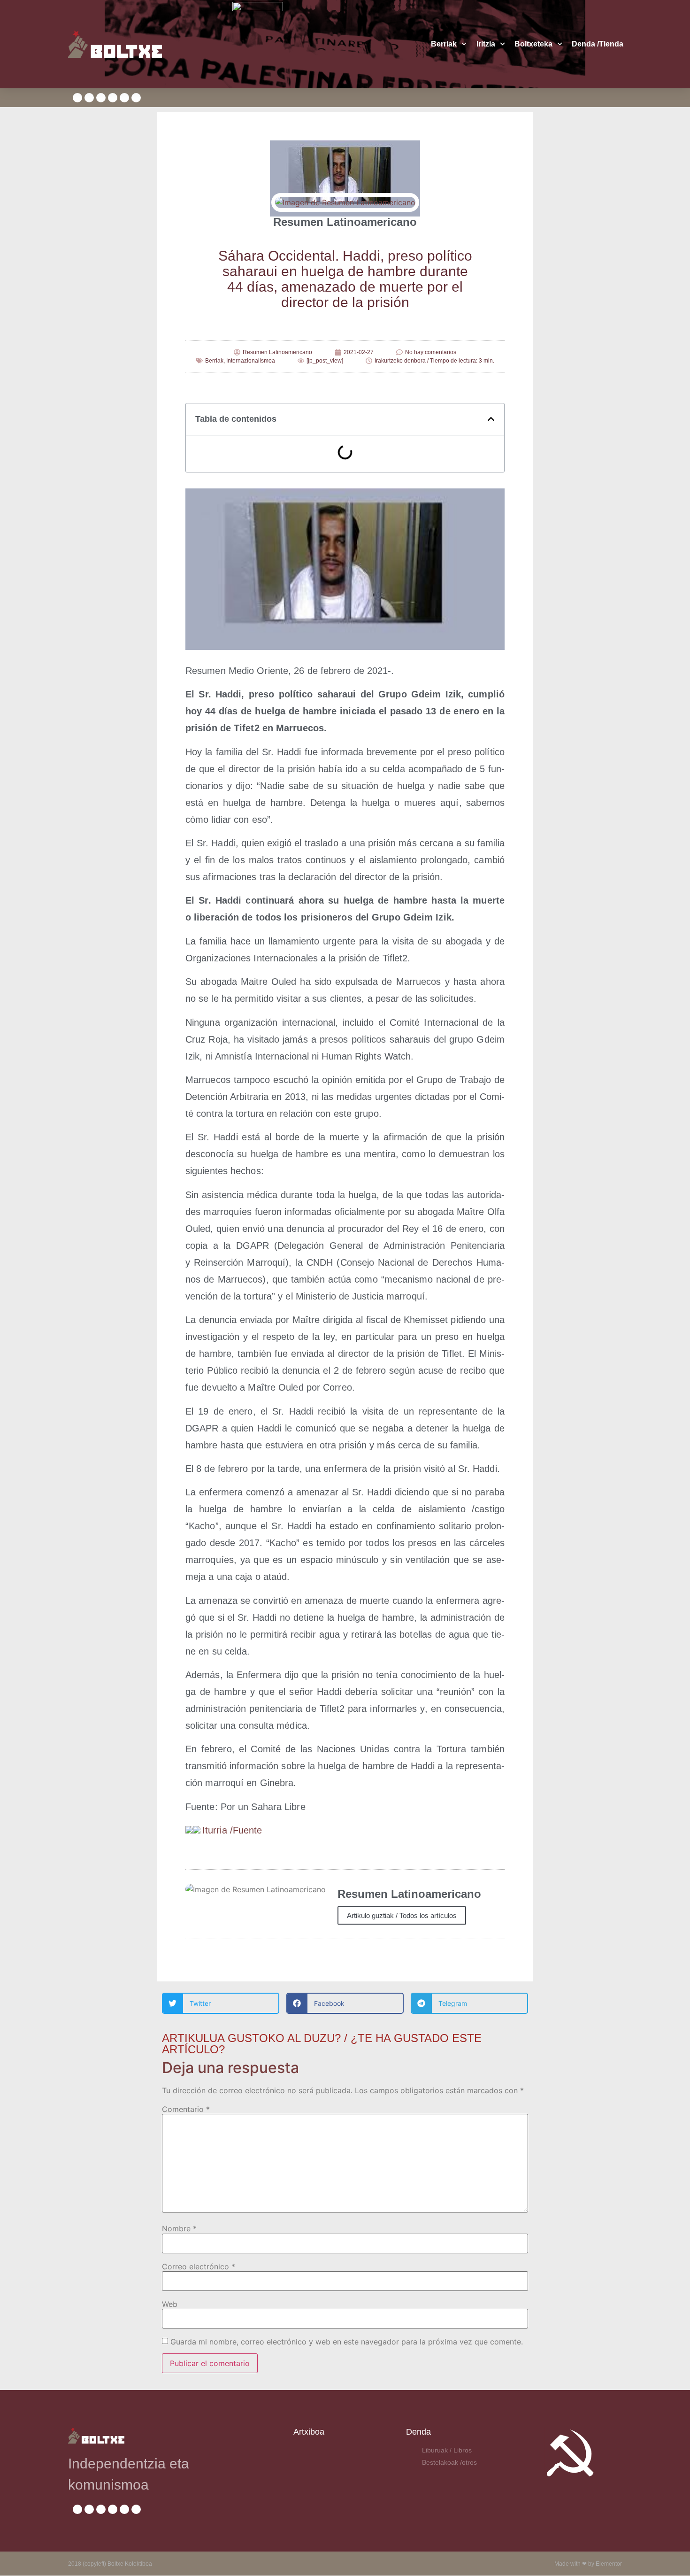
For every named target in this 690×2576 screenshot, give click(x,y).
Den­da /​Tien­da (598, 44)
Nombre (179, 2228)
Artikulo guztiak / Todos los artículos (402, 1915)
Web (170, 2304)
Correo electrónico (199, 2267)
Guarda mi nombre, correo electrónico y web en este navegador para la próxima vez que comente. (347, 2342)
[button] (491, 419)
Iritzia (486, 44)
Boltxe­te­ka (533, 44)
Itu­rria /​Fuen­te (232, 1830)
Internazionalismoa (251, 361)
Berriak (444, 44)
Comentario (186, 2109)
